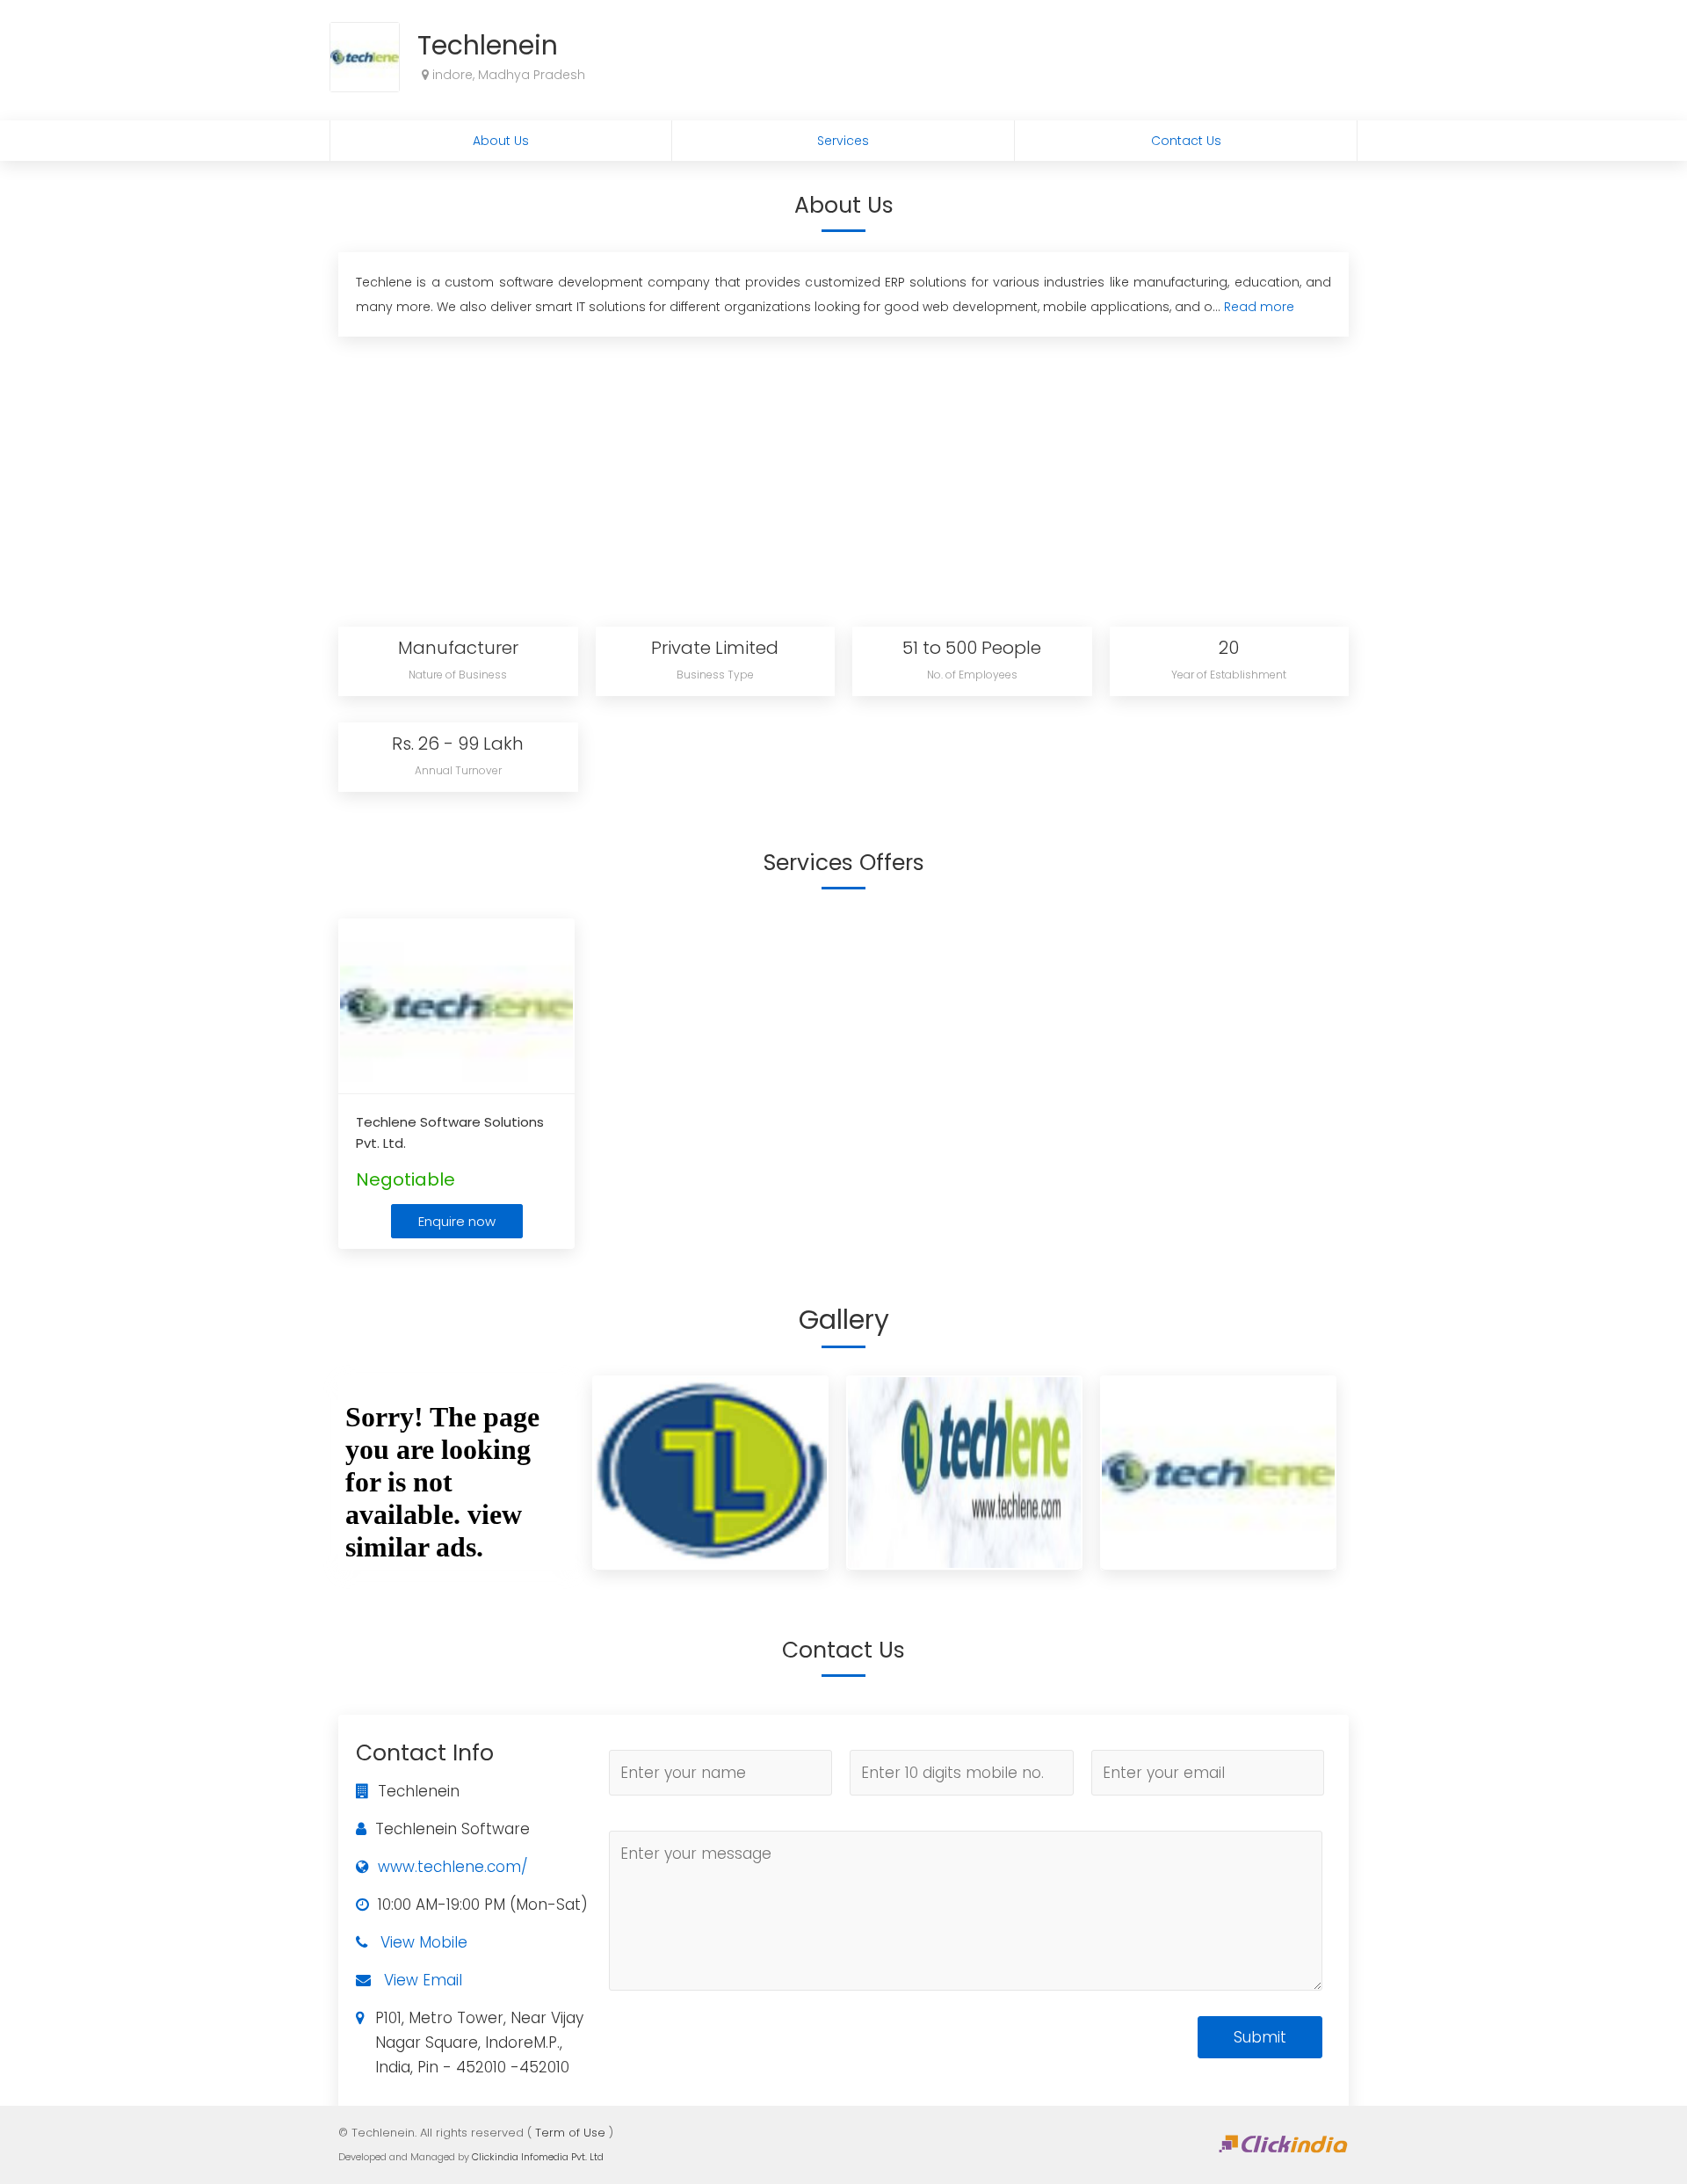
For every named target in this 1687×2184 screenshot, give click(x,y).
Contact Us (1186, 141)
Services (843, 141)
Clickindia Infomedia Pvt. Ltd (538, 2157)
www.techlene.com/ (453, 1867)
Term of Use (570, 2133)
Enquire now (457, 1221)
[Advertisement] (843, 477)
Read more (1259, 307)
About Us (501, 141)
